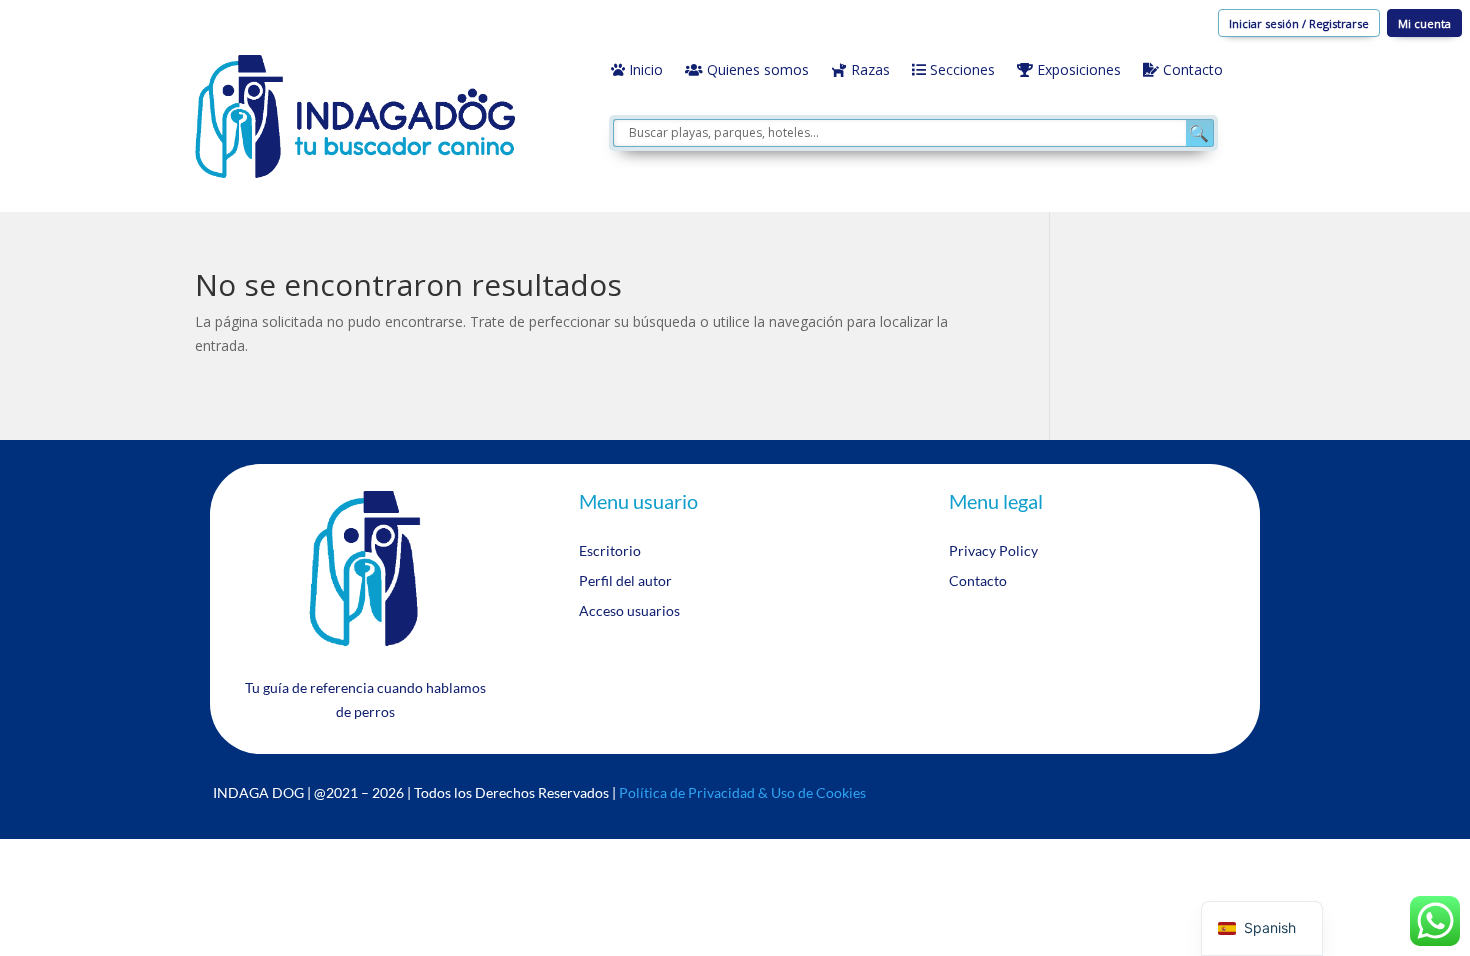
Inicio (644, 71)
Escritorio (610, 551)
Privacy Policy (993, 551)
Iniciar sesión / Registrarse (1299, 23)
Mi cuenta (1424, 23)
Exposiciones (1077, 71)
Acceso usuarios (629, 611)
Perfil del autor (625, 581)
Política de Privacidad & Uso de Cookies (742, 792)
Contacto (1191, 71)
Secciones (960, 71)
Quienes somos (756, 71)
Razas (868, 71)
